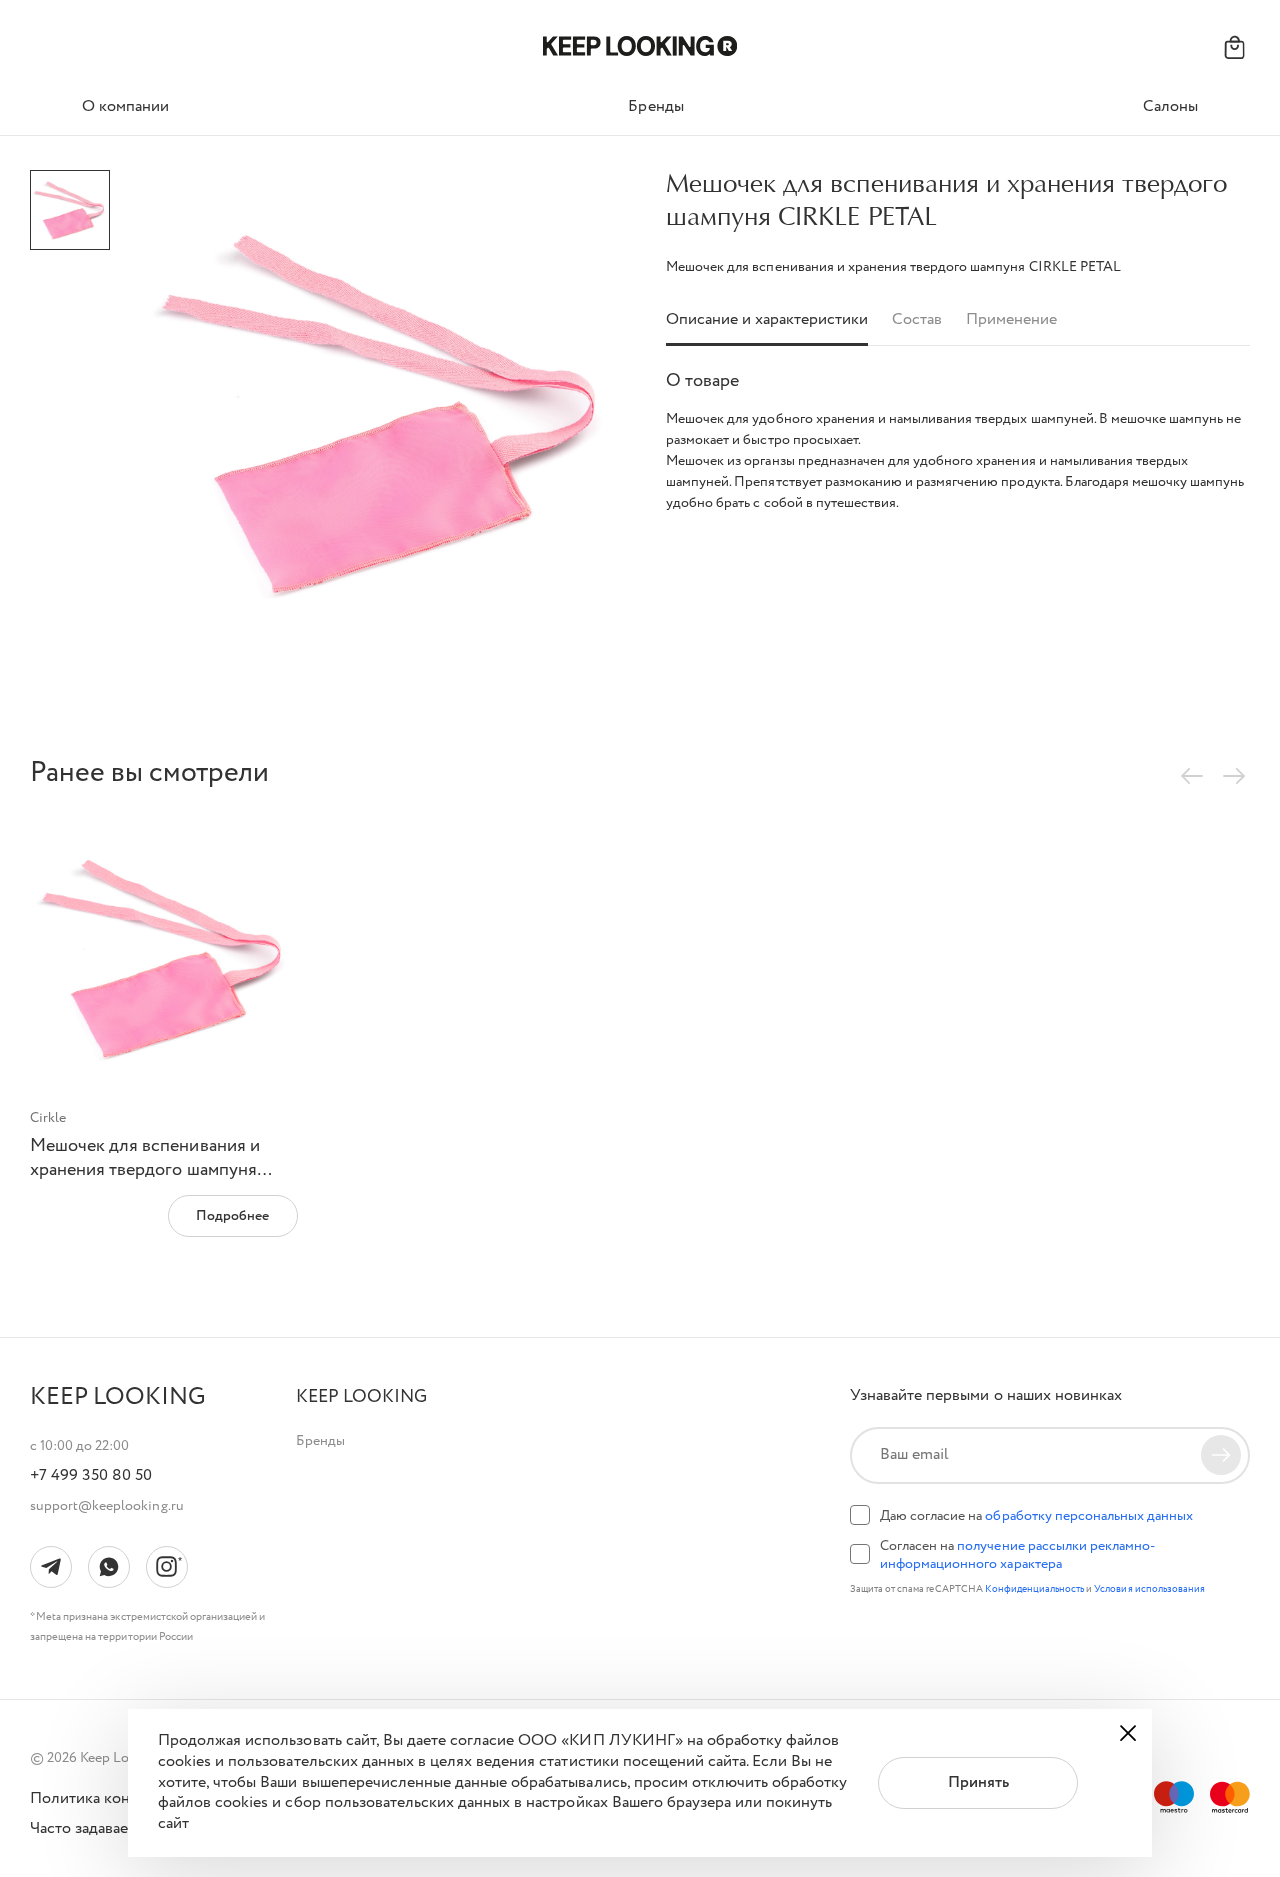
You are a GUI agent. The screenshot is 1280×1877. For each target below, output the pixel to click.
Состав (917, 320)
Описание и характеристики (767, 320)
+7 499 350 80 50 (91, 1476)
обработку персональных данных (1089, 1516)
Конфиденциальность (1036, 1589)
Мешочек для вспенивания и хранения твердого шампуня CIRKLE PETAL (145, 1169)
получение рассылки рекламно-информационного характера (1017, 1555)
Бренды (320, 1441)
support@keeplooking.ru (107, 1506)
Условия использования (1149, 1589)
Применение (1011, 320)
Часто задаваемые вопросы (126, 1829)
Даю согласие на (1036, 1516)
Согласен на (1017, 1555)
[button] (361, 1397)
